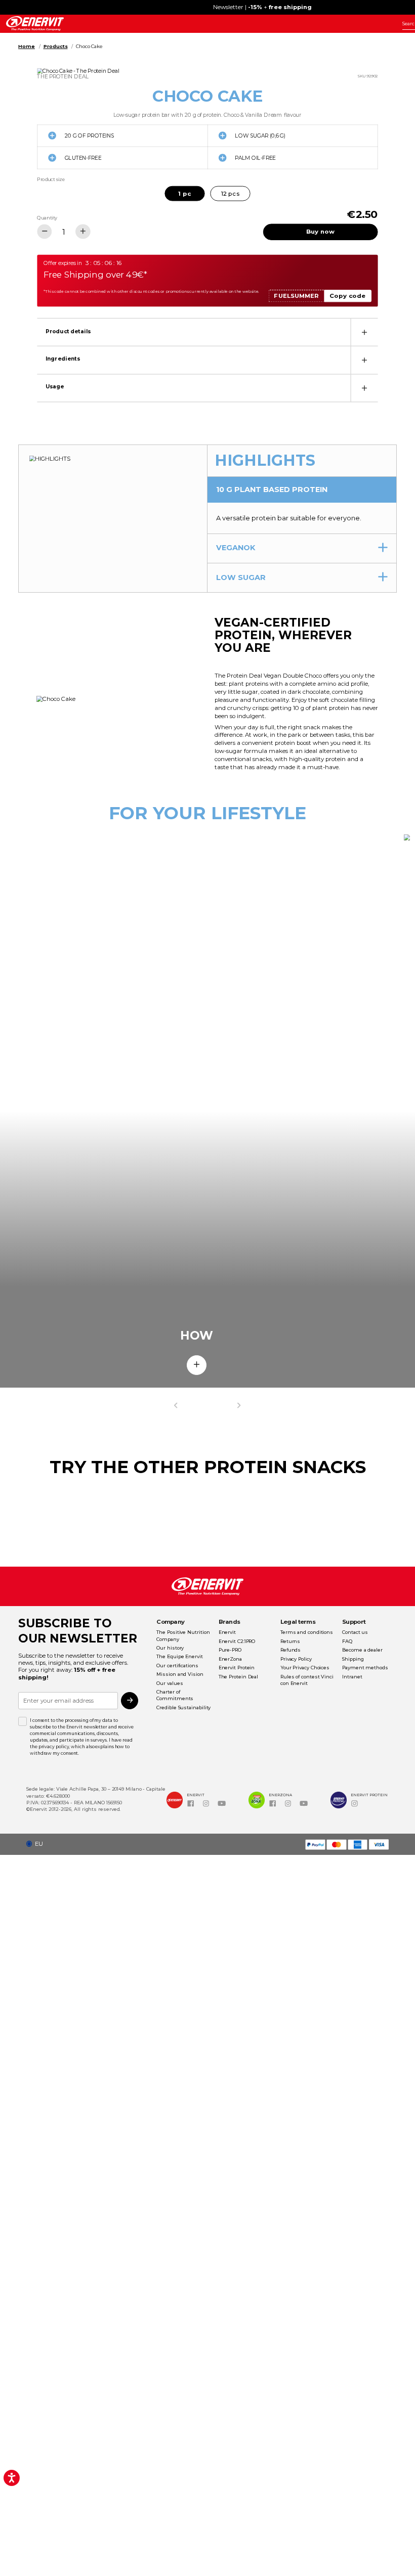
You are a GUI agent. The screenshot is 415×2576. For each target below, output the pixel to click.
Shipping (353, 1659)
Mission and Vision (180, 1674)
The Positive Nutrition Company (183, 1635)
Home (27, 46)
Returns (290, 1641)
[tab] (207, 332)
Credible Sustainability (183, 1707)
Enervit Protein (237, 1668)
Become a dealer (362, 1650)
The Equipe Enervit (179, 1656)
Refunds (290, 1650)
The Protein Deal (239, 1677)
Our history (170, 1648)
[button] (37, 1844)
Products (56, 46)
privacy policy (54, 1747)
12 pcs (230, 193)
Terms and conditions (307, 1632)
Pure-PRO (230, 1650)
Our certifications (177, 1665)
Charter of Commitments (175, 1695)
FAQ (347, 1641)
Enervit (227, 1632)
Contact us (355, 1632)
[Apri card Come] (197, 1365)
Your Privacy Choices (305, 1668)
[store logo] (35, 24)
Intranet (352, 1677)
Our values (170, 1683)
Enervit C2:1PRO (237, 1641)
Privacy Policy (296, 1659)
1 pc (184, 193)
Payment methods (365, 1668)
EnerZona (230, 1659)
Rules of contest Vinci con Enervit (307, 1680)
